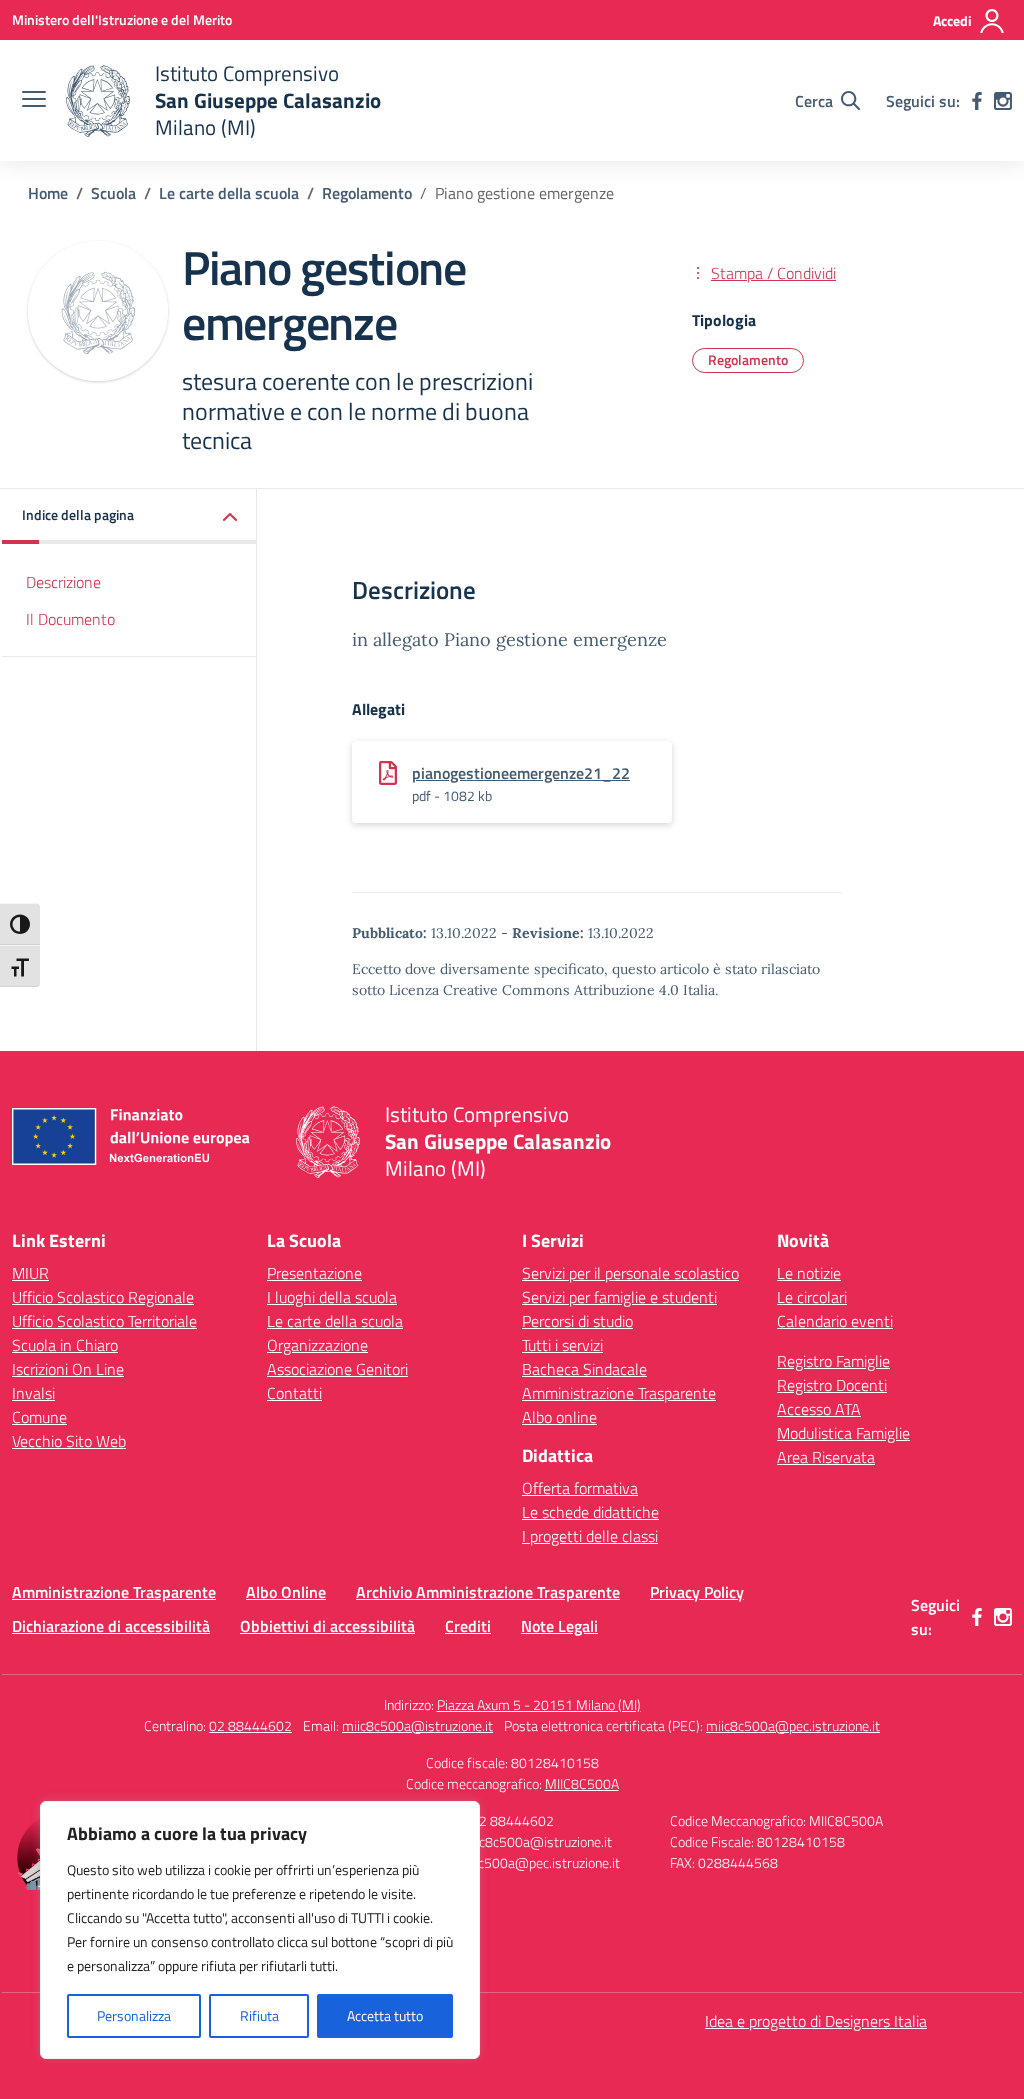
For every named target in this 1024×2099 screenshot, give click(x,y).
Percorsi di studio (577, 1321)
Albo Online (286, 1592)
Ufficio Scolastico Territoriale (104, 1321)
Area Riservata (826, 1457)
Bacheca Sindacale (584, 1369)
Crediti (468, 1626)
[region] (260, 1930)
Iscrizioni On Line (68, 1369)
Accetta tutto (385, 2015)
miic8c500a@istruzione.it (417, 1725)
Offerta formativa (580, 1488)
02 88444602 (250, 1725)
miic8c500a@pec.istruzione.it (793, 1725)
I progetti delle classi (590, 1536)
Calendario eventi (835, 1321)
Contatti (294, 1393)
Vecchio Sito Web (69, 1441)
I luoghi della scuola (332, 1297)
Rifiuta (259, 2015)
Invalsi (33, 1393)
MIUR (30, 1273)
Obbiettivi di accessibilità (327, 1626)
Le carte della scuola (335, 1321)
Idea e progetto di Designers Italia (816, 2021)
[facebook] (977, 101)
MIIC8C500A (582, 1783)
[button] (129, 516)
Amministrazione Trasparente (619, 1393)
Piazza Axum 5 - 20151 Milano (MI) (539, 1704)
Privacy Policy (697, 1592)
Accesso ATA (819, 1409)
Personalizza (134, 2015)
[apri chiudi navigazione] (34, 101)
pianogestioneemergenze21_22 (521, 773)
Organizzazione (317, 1345)
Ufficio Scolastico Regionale (103, 1297)
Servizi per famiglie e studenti (619, 1297)
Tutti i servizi (562, 1345)
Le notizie (809, 1273)
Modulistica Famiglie (843, 1433)
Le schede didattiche (590, 1512)
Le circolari (812, 1297)
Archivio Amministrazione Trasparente (488, 1592)
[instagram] (1003, 101)
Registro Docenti (832, 1385)
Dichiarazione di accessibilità (111, 1626)
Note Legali (559, 1626)
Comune (39, 1417)
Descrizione (63, 582)
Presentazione (314, 1273)
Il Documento (70, 619)
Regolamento (748, 359)
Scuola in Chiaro (65, 1345)
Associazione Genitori (337, 1369)
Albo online (559, 1417)
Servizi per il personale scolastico (630, 1273)
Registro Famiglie (833, 1361)
